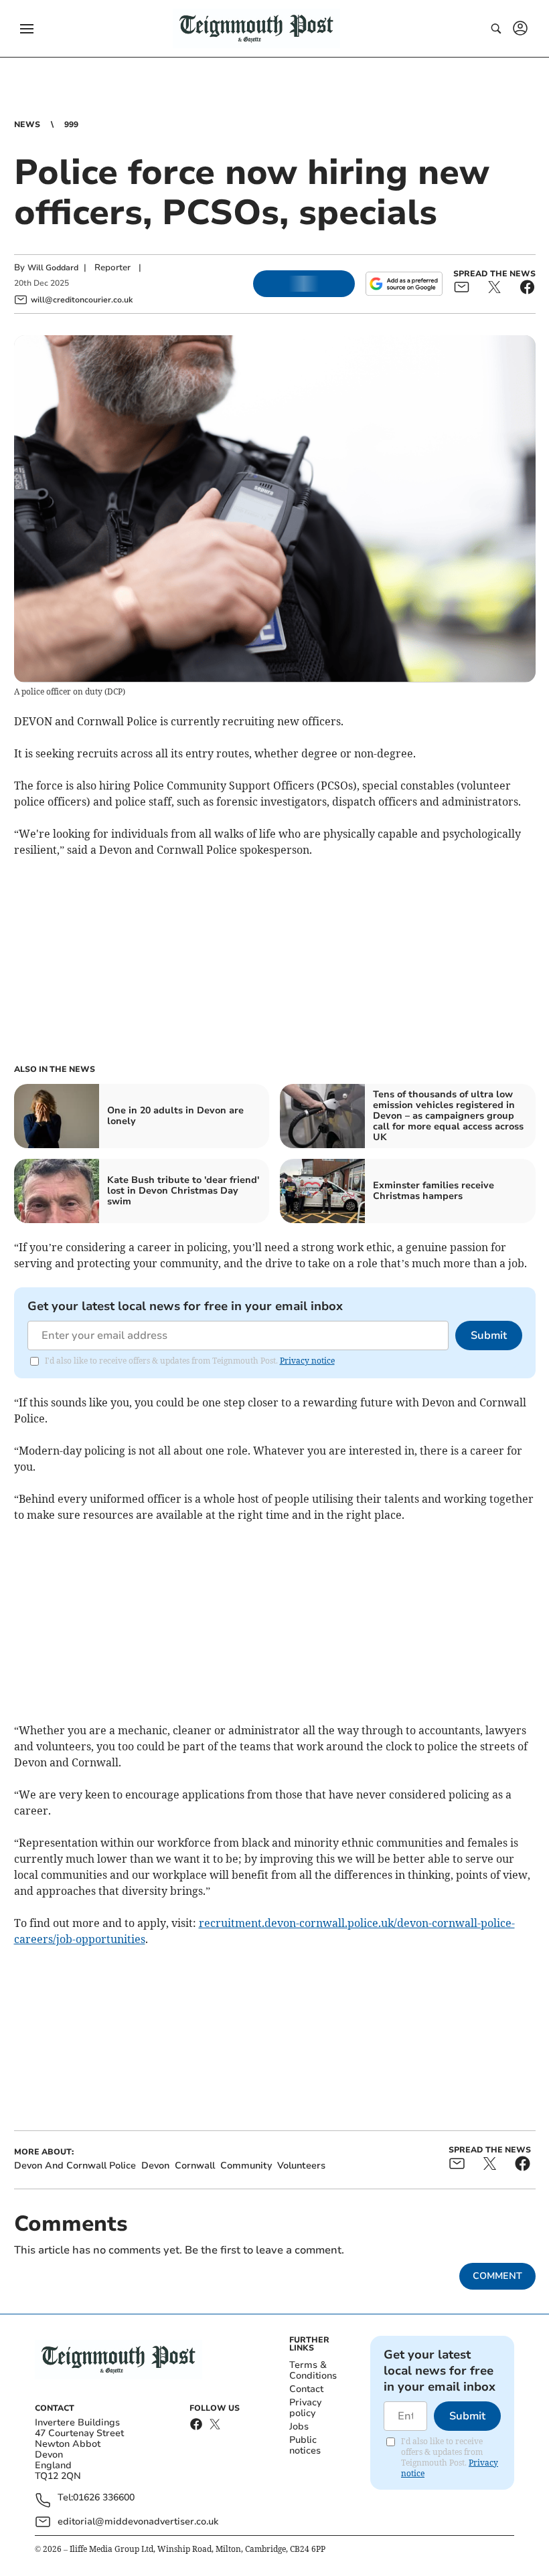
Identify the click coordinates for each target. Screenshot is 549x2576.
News (27, 124)
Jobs (299, 2426)
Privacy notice (307, 1361)
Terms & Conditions (313, 2370)
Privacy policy (305, 2408)
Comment (497, 2276)
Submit (489, 1336)
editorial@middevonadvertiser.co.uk (138, 2521)
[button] (27, 29)
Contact (306, 2389)
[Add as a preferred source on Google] (404, 284)
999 (71, 124)
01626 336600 (104, 2498)
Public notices (305, 2445)
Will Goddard (53, 268)
